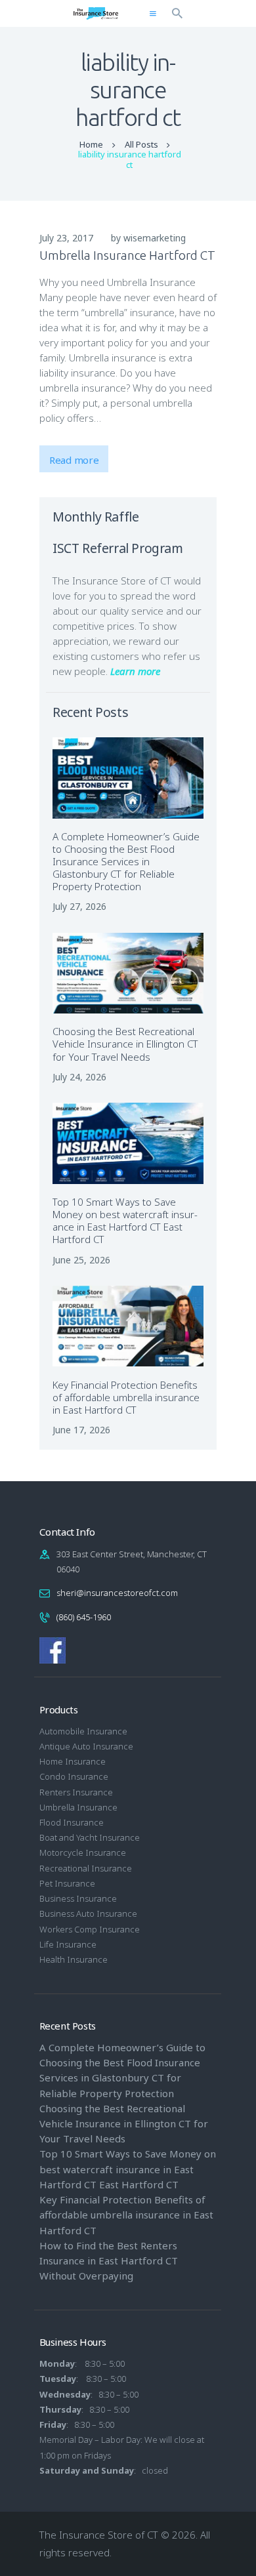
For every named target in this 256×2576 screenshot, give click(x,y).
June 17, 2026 (81, 1430)
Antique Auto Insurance (86, 1746)
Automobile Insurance (83, 1731)
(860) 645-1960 (84, 1617)
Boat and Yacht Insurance (90, 1837)
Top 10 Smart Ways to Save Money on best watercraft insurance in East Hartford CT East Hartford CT (125, 1221)
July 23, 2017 (66, 238)
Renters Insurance (76, 1792)
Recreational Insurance (86, 1868)
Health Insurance (74, 1959)
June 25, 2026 (81, 1260)
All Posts (141, 144)
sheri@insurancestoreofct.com (117, 1593)
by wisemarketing (148, 238)
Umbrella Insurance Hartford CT (127, 255)
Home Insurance (73, 1761)
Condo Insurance (74, 1776)
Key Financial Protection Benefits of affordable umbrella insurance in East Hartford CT (126, 1398)
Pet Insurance (67, 1883)
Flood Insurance (72, 1822)
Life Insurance (68, 1944)
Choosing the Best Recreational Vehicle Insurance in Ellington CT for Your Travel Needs (125, 1044)
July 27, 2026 (79, 906)
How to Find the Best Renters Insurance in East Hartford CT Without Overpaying (109, 2260)
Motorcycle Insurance (83, 1852)
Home (91, 145)
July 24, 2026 (79, 1077)
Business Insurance (78, 1898)
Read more (74, 460)
